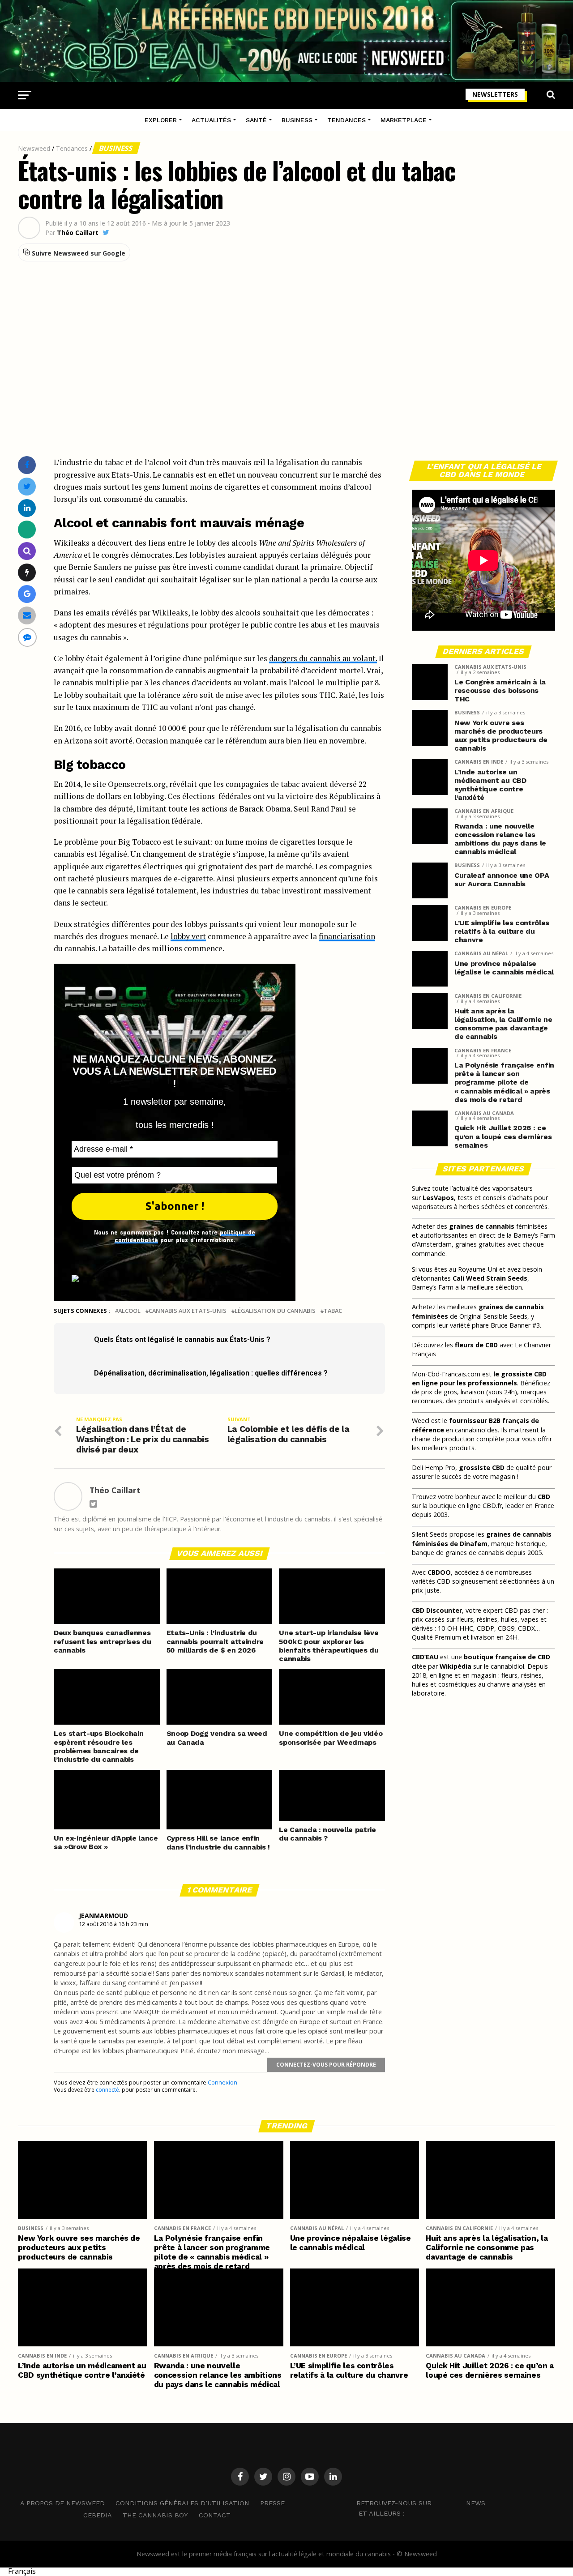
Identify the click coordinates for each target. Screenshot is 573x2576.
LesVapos (438, 1198)
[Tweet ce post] (27, 486)
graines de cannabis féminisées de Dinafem (482, 1539)
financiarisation (347, 936)
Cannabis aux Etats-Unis (188, 1311)
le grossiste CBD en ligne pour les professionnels (479, 1378)
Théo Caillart (78, 233)
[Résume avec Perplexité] (27, 551)
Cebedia (98, 2515)
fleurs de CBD (476, 1345)
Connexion (222, 2082)
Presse (272, 2503)
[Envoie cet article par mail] (27, 615)
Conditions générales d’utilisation (182, 2503)
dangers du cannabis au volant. (323, 658)
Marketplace (404, 120)
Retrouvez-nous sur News (421, 2503)
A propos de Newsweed (62, 2503)
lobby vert (188, 936)
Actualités (211, 120)
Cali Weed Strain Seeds (490, 1278)
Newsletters (495, 94)
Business (297, 120)
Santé (256, 120)
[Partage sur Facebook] (27, 465)
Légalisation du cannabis (275, 1311)
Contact (215, 2515)
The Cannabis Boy (155, 2515)
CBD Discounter (437, 1610)
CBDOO (439, 1572)
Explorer (161, 120)
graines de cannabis (482, 1226)
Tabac (333, 1311)
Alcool (129, 1311)
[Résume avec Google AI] (27, 594)
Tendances (346, 120)
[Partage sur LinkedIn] (27, 508)
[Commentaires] (27, 637)
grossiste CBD (482, 1467)
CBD (544, 1497)
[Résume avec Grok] (27, 572)
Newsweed (34, 148)
